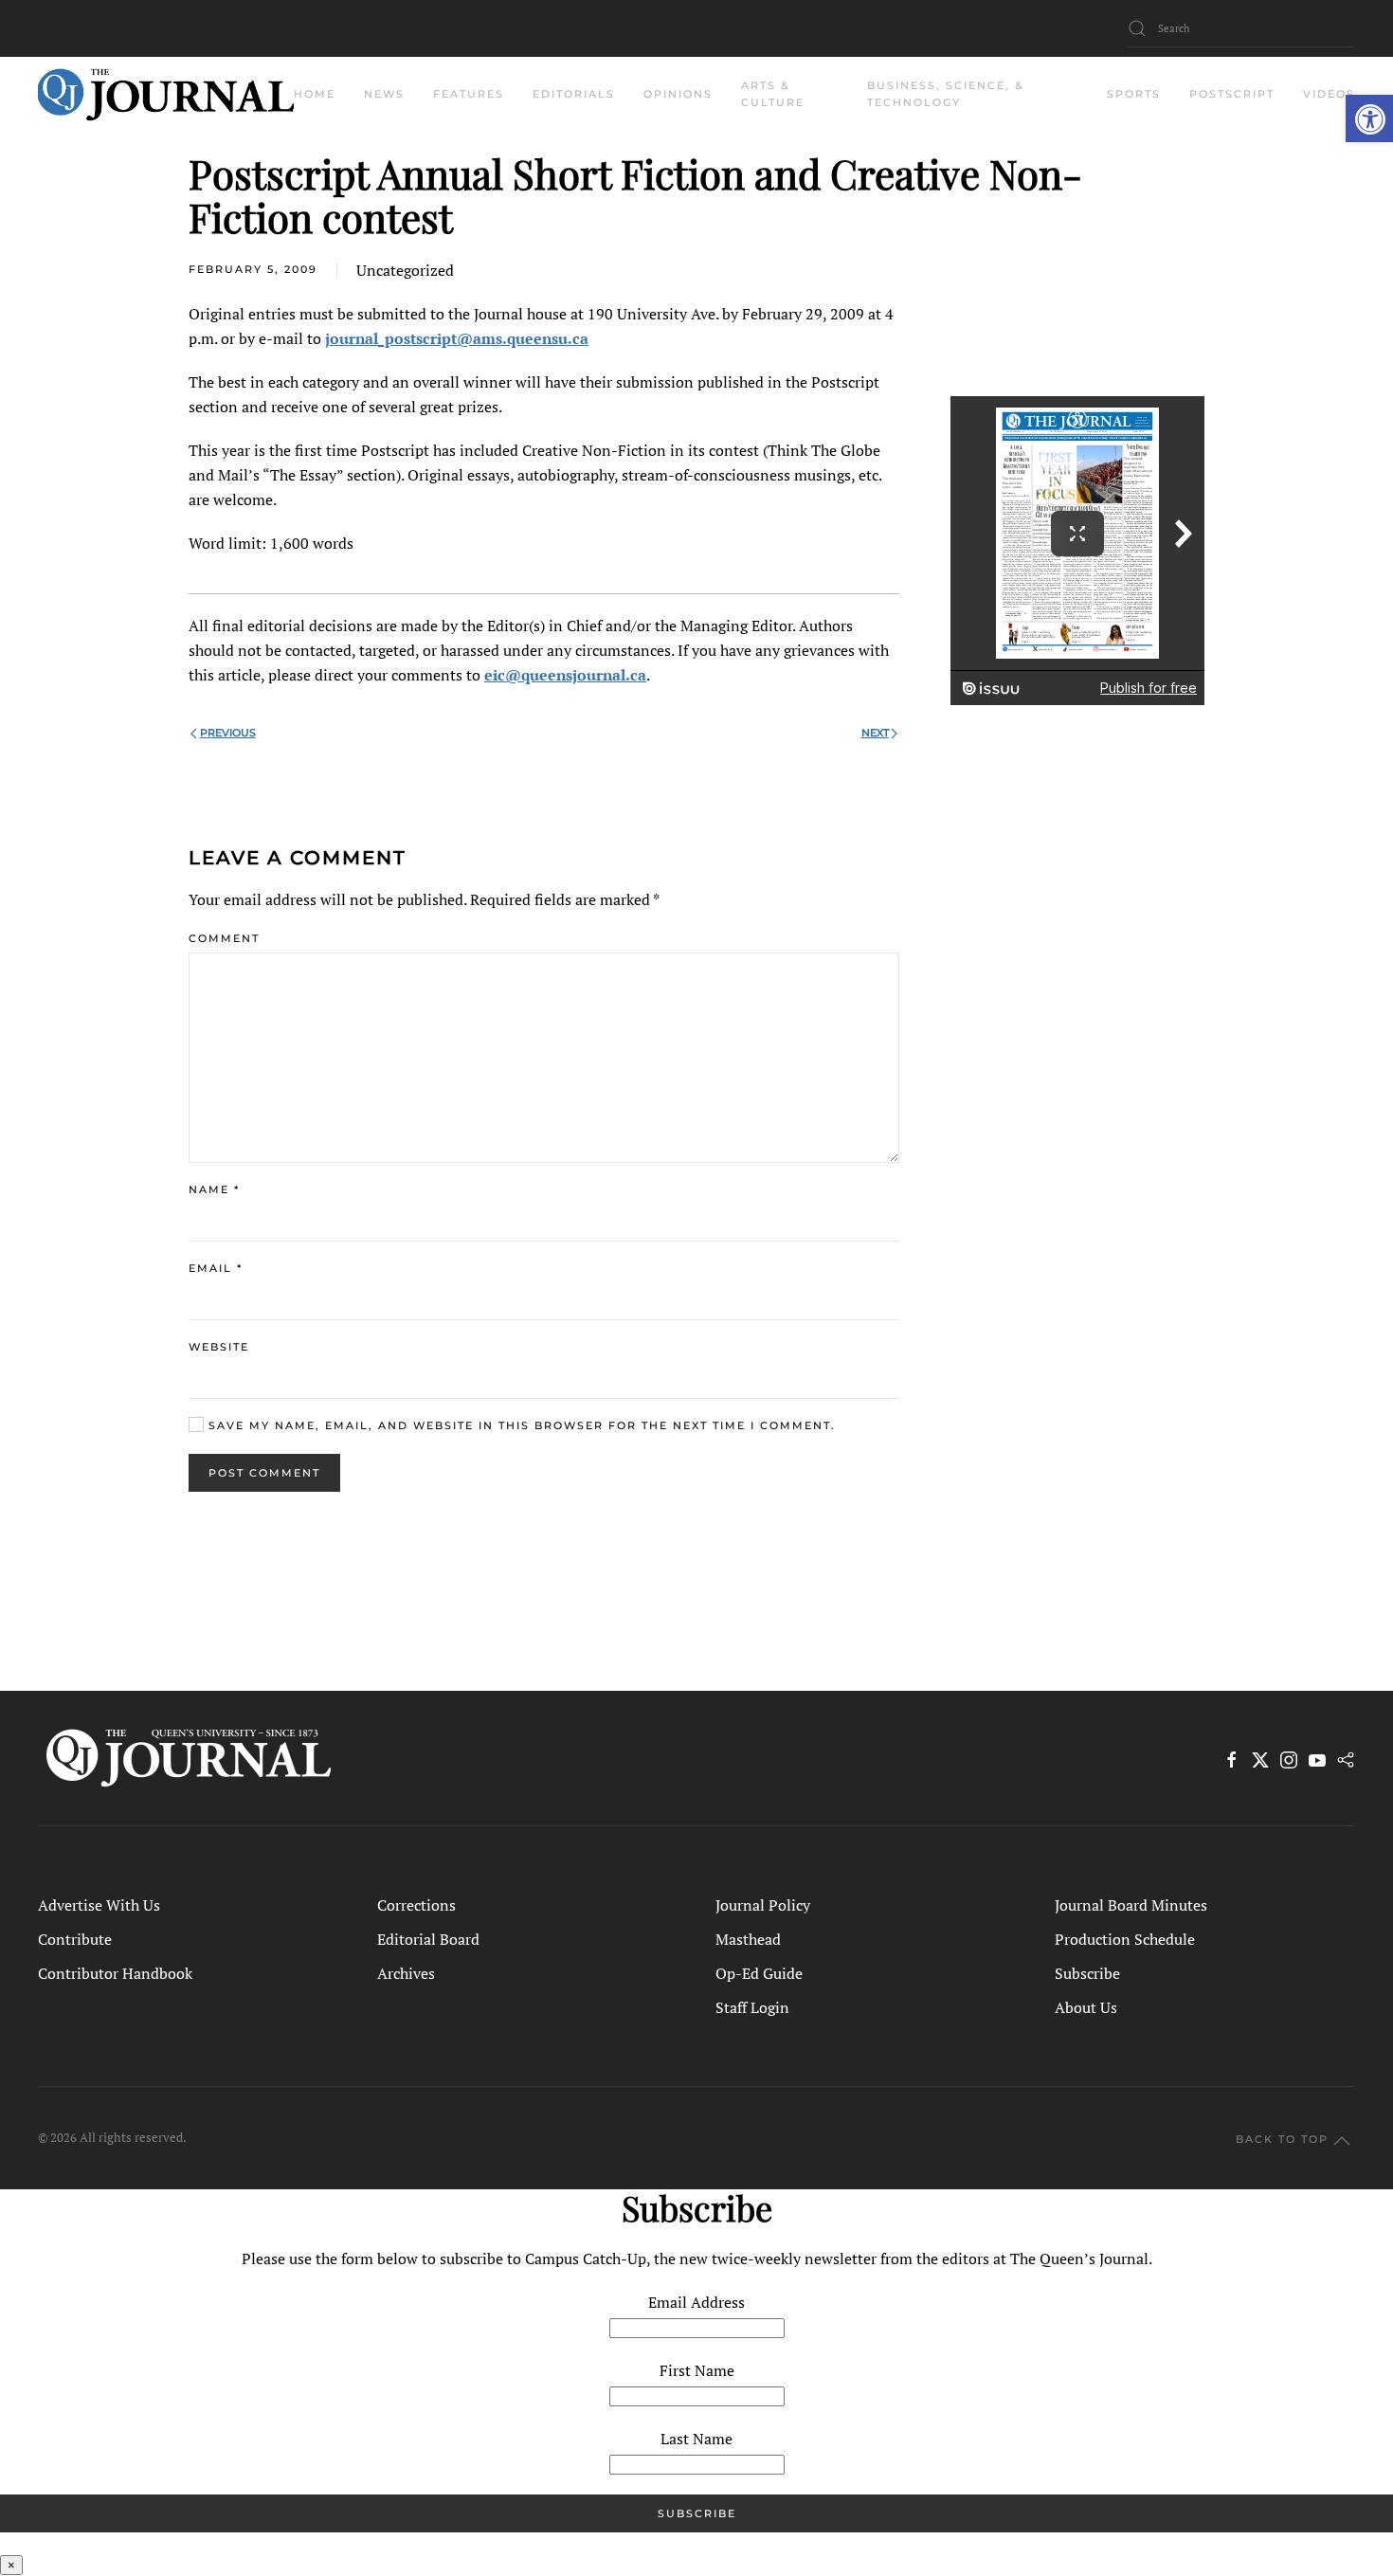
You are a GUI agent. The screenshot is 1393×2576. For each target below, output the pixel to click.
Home (315, 94)
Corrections (416, 1905)
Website (219, 1347)
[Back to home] (166, 95)
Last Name (696, 2439)
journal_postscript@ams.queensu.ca (457, 338)
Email (216, 1268)
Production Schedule (1125, 1939)
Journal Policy (763, 1905)
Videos (1329, 94)
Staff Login (752, 2007)
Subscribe (1087, 1973)
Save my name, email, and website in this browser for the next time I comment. (520, 1425)
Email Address (696, 2302)
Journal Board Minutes (1131, 1905)
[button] (1369, 118)
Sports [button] (1134, 94)
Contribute (75, 1939)
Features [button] (469, 94)
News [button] (384, 94)
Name (214, 1189)
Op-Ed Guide (759, 1973)
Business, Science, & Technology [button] (946, 94)
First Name (697, 2370)
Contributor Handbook (115, 1973)
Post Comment (264, 1473)
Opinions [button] (678, 94)
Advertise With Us (99, 1905)
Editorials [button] (574, 94)
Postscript (1232, 94)
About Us (1086, 2007)
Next (875, 733)
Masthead (748, 1939)
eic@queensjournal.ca (565, 675)
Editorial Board (428, 1939)
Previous (228, 733)
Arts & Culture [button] (773, 94)
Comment (224, 938)
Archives (406, 1973)
